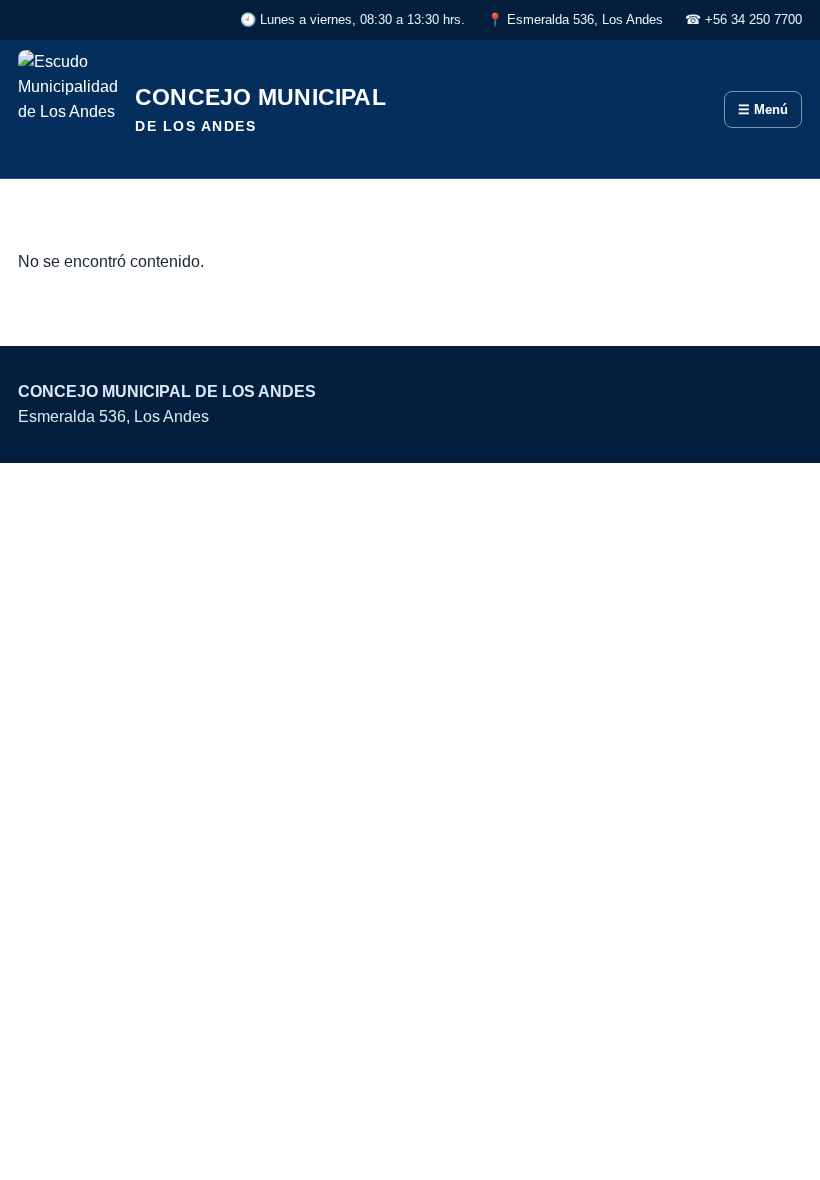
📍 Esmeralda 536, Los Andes (575, 19)
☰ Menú (763, 109)
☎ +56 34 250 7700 (743, 19)
